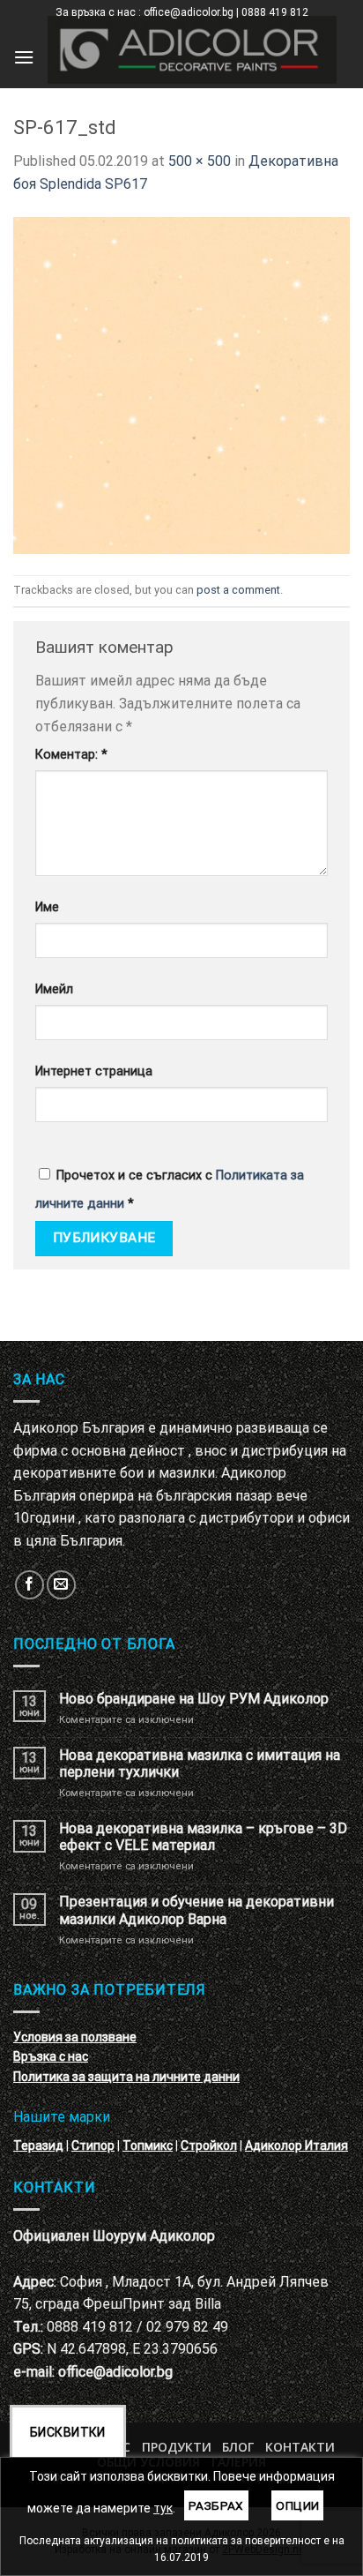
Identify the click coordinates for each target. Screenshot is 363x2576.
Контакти (300, 2447)
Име (47, 907)
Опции (297, 2505)
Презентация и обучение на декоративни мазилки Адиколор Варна (196, 1910)
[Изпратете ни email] (61, 1585)
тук (163, 2508)
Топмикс (148, 2145)
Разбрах (216, 2505)
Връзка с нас (51, 2056)
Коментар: (71, 755)
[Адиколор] (192, 50)
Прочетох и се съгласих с (170, 1190)
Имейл (54, 989)
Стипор (93, 2145)
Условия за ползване (75, 2037)
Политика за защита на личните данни (126, 2077)
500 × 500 (200, 161)
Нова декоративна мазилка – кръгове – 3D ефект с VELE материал (203, 1837)
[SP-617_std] (181, 384)
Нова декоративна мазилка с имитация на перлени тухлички (200, 1764)
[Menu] (24, 57)
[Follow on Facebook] (30, 1585)
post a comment (238, 590)
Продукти (177, 2447)
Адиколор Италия (296, 2145)
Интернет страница (94, 1071)
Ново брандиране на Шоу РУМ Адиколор (194, 1699)
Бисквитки (68, 2432)
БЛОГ (238, 2447)
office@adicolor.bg (115, 2372)
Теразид (38, 2145)
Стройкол (209, 2145)
